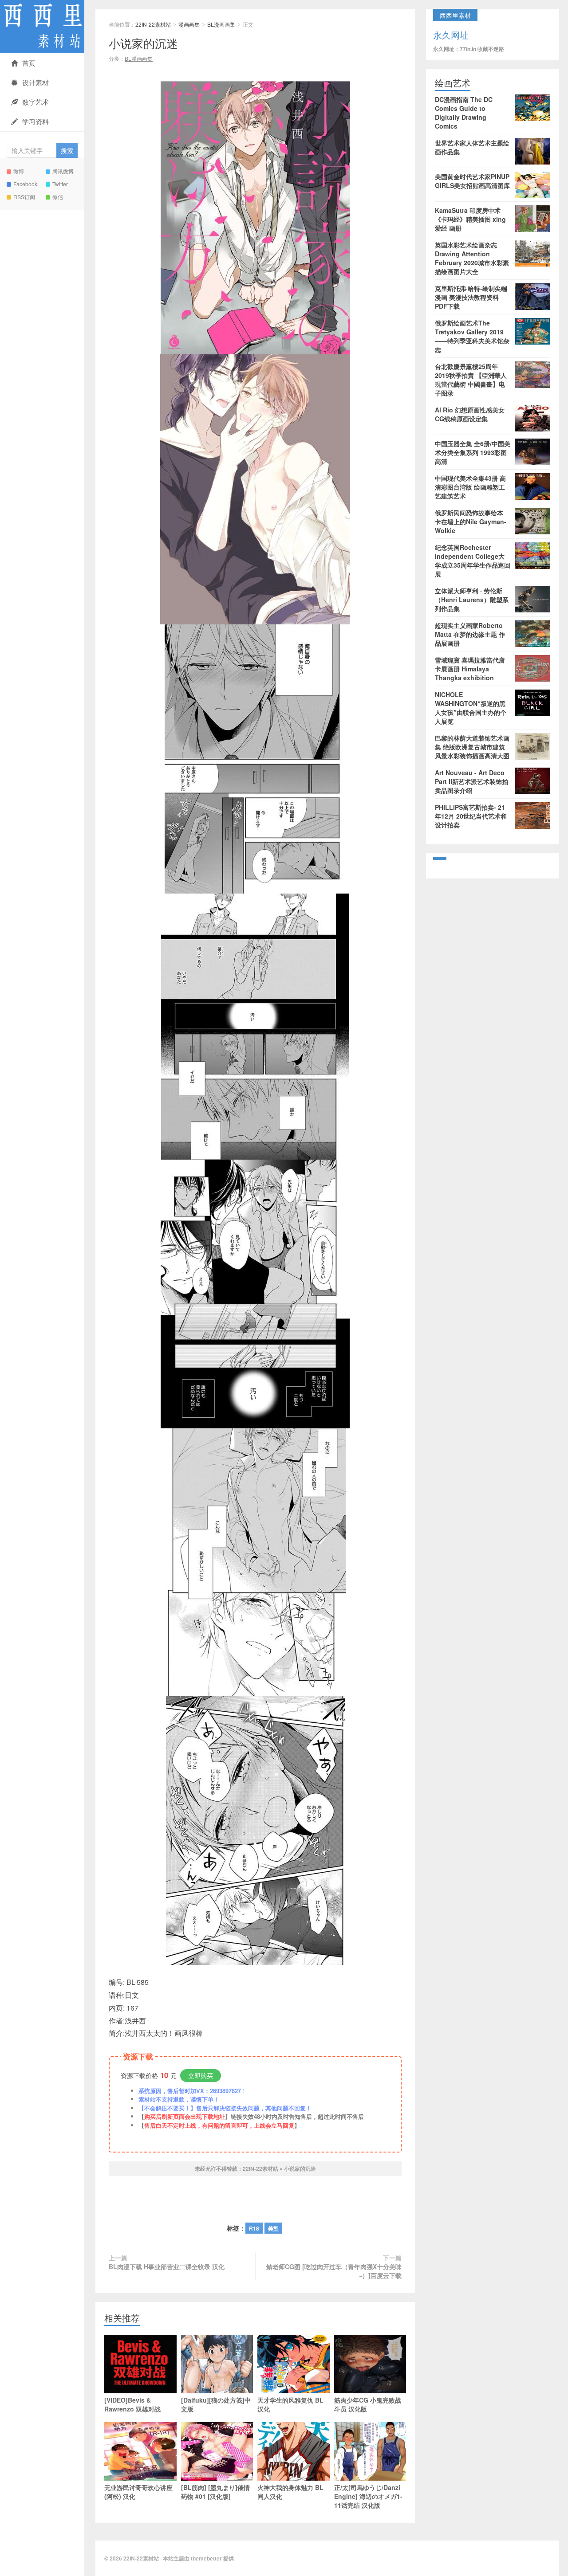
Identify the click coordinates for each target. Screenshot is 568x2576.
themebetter (206, 2558)
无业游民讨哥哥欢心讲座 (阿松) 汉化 (138, 2492)
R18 (254, 2228)
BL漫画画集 (221, 24)
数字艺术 (35, 102)
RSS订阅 (24, 197)
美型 (273, 2228)
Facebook (25, 184)
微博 (19, 171)
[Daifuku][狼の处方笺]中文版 (216, 2404)
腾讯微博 (63, 171)
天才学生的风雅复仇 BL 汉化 (290, 2404)
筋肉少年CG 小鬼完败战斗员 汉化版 (368, 2404)
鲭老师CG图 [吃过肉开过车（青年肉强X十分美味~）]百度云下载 (334, 2271)
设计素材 (35, 82)
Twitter (60, 184)
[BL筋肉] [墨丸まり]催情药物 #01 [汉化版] (215, 2492)
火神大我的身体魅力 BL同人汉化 (290, 2492)
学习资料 (35, 121)
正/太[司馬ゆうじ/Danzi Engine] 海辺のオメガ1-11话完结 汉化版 (368, 2496)
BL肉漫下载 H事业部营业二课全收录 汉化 (167, 2266)
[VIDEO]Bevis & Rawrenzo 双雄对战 (132, 2404)
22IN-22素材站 (42, 27)
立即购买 (201, 2075)
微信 (58, 197)
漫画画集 (189, 24)
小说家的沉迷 (143, 43)
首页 (29, 63)
